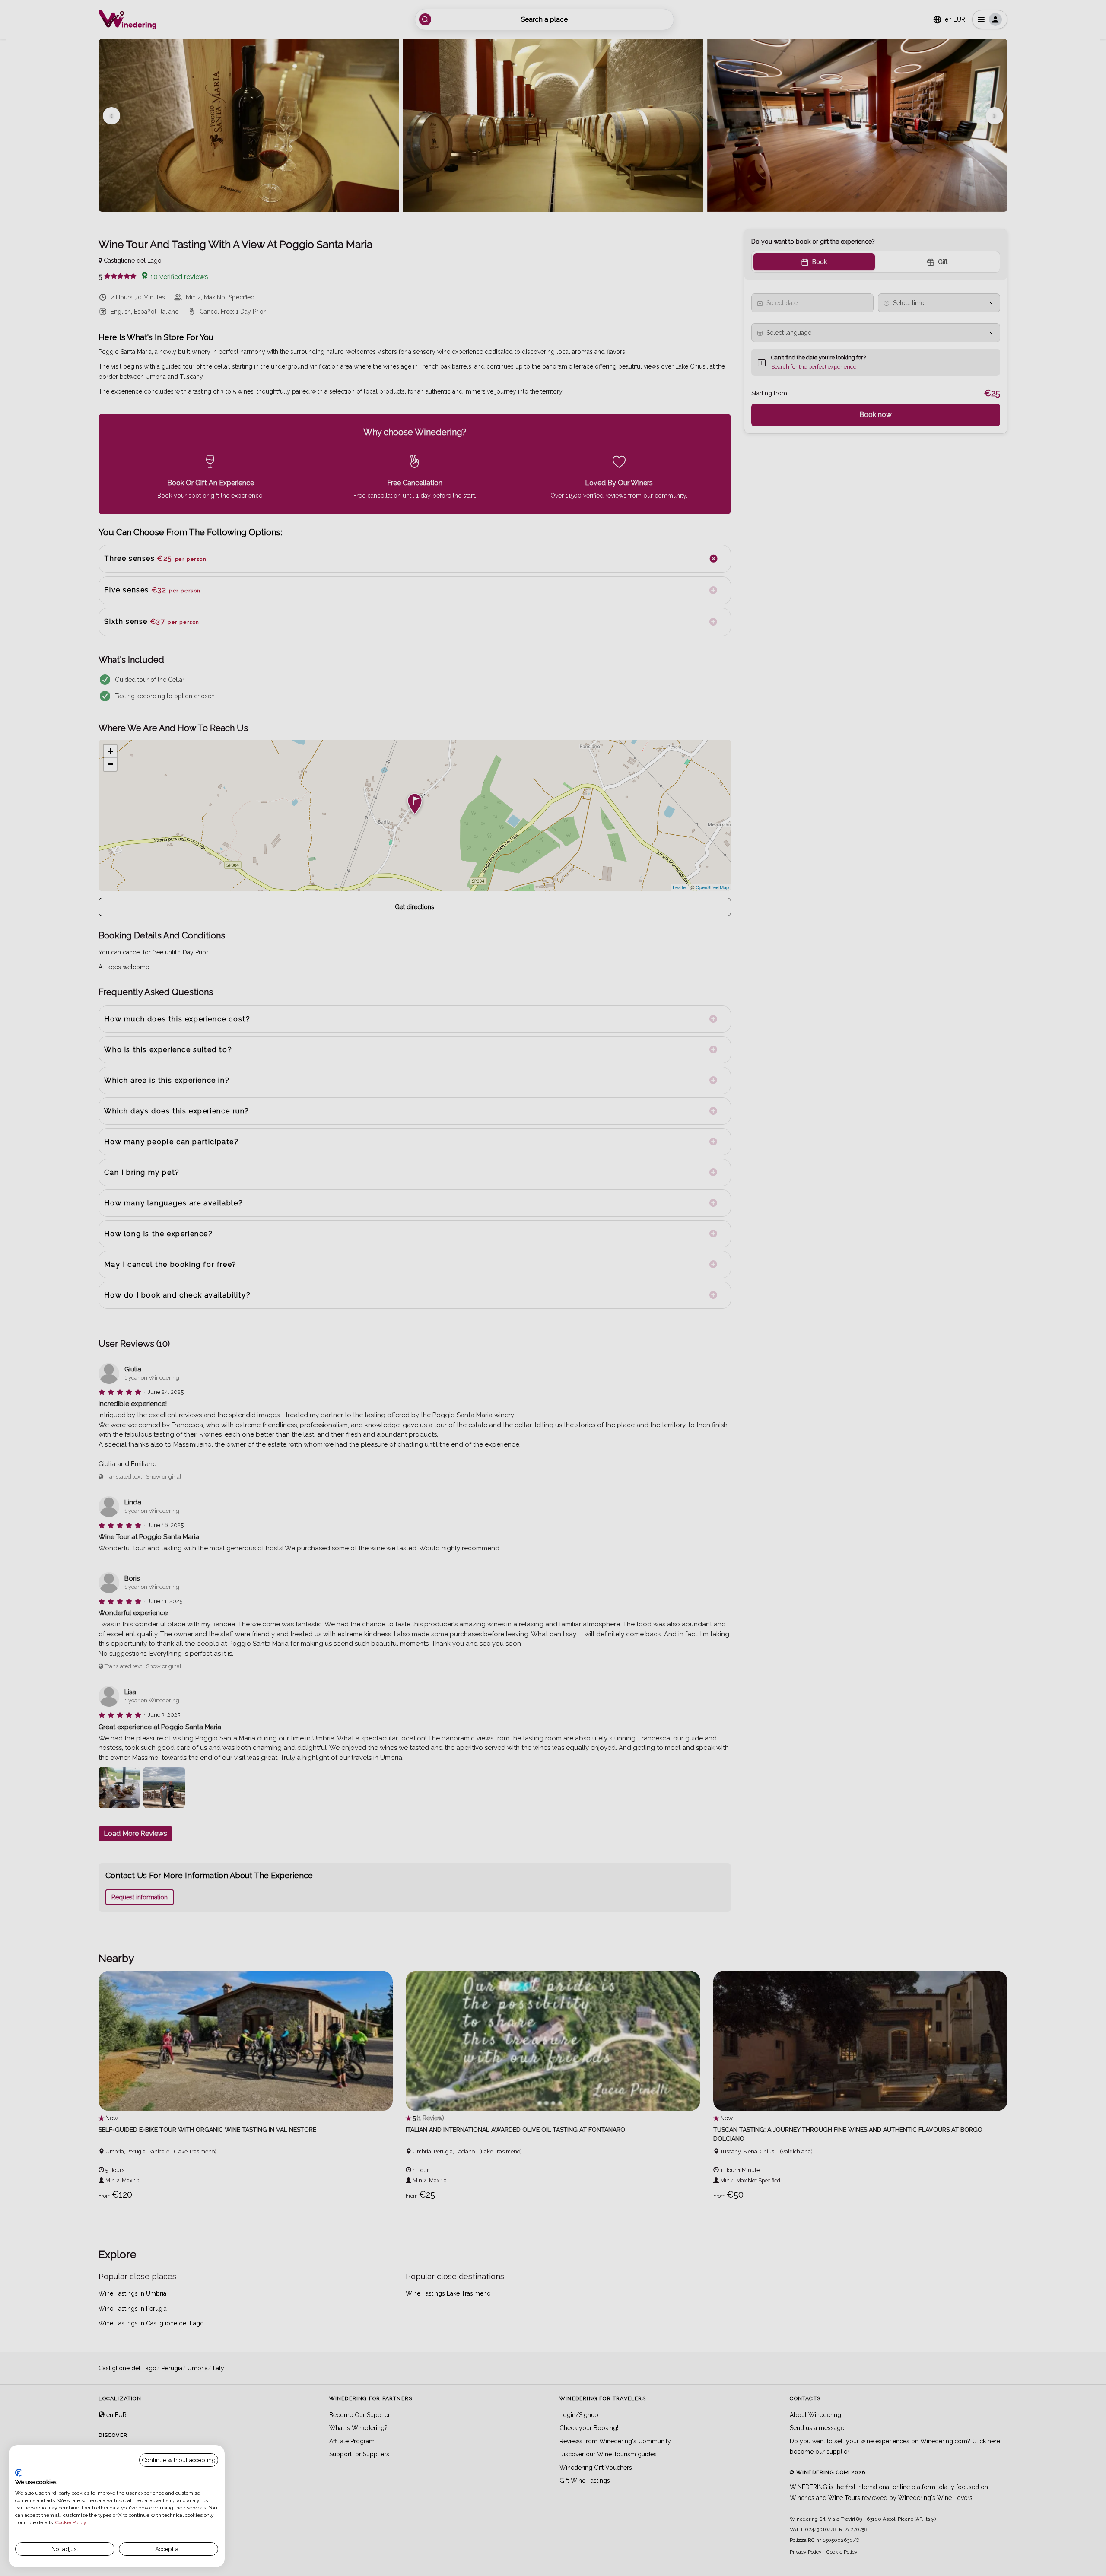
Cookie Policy (71, 2522)
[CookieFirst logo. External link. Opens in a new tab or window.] (18, 2473)
